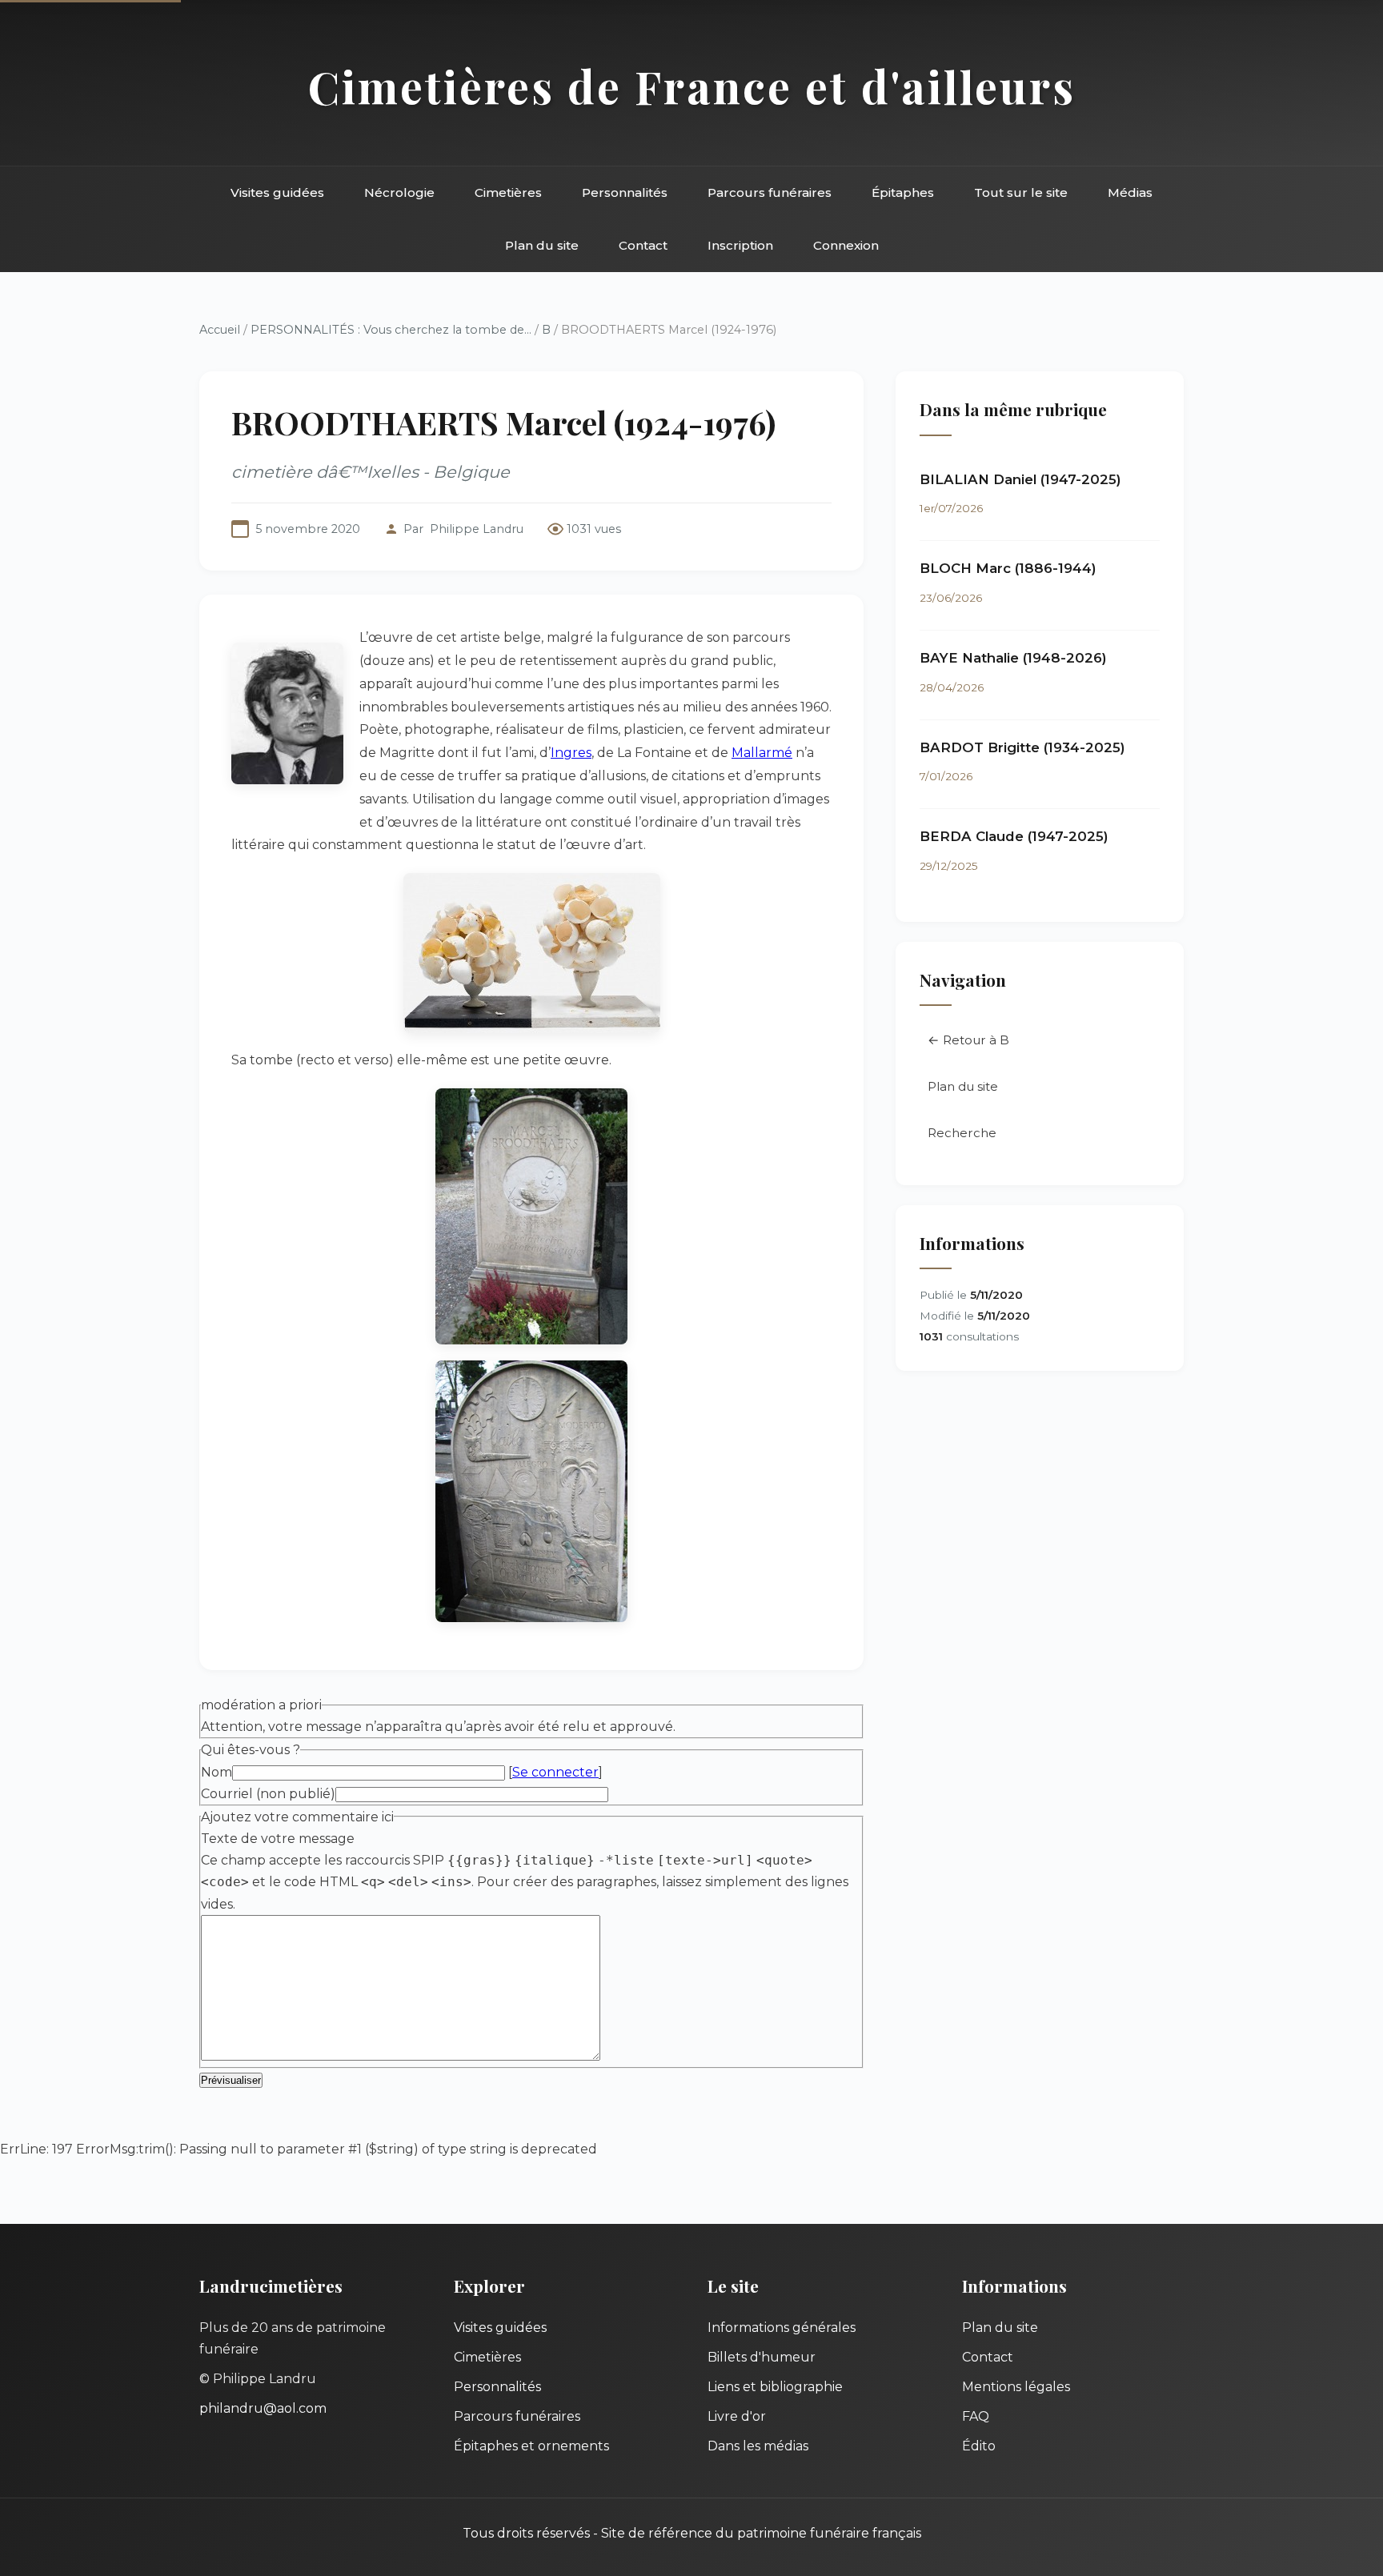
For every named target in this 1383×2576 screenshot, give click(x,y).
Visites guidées (277, 192)
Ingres (571, 753)
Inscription (740, 245)
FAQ (976, 2416)
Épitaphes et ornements (531, 2446)
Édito (979, 2446)
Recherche (962, 1133)
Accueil (220, 330)
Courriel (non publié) (268, 1794)
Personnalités (625, 192)
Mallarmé (762, 753)
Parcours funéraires (770, 192)
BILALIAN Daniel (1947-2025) (1020, 479)
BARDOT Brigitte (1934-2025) (1022, 747)
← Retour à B (968, 1040)
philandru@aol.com (263, 2408)
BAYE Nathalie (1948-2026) (1013, 658)
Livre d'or (737, 2416)
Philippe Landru (477, 529)
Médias (1130, 192)
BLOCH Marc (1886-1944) (1008, 568)
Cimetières (508, 192)
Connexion (846, 245)
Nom (216, 1772)
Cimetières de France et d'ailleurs (692, 86)
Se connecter (555, 1772)
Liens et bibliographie (775, 2387)
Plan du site (542, 245)
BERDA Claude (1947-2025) (1014, 836)
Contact (643, 245)
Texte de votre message (278, 1839)
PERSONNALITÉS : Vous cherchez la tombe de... (391, 330)
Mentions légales (1016, 2387)
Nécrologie (399, 192)
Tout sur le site (1021, 192)
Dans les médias (758, 2446)
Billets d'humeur (762, 2357)
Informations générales (782, 2328)
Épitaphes (903, 192)
